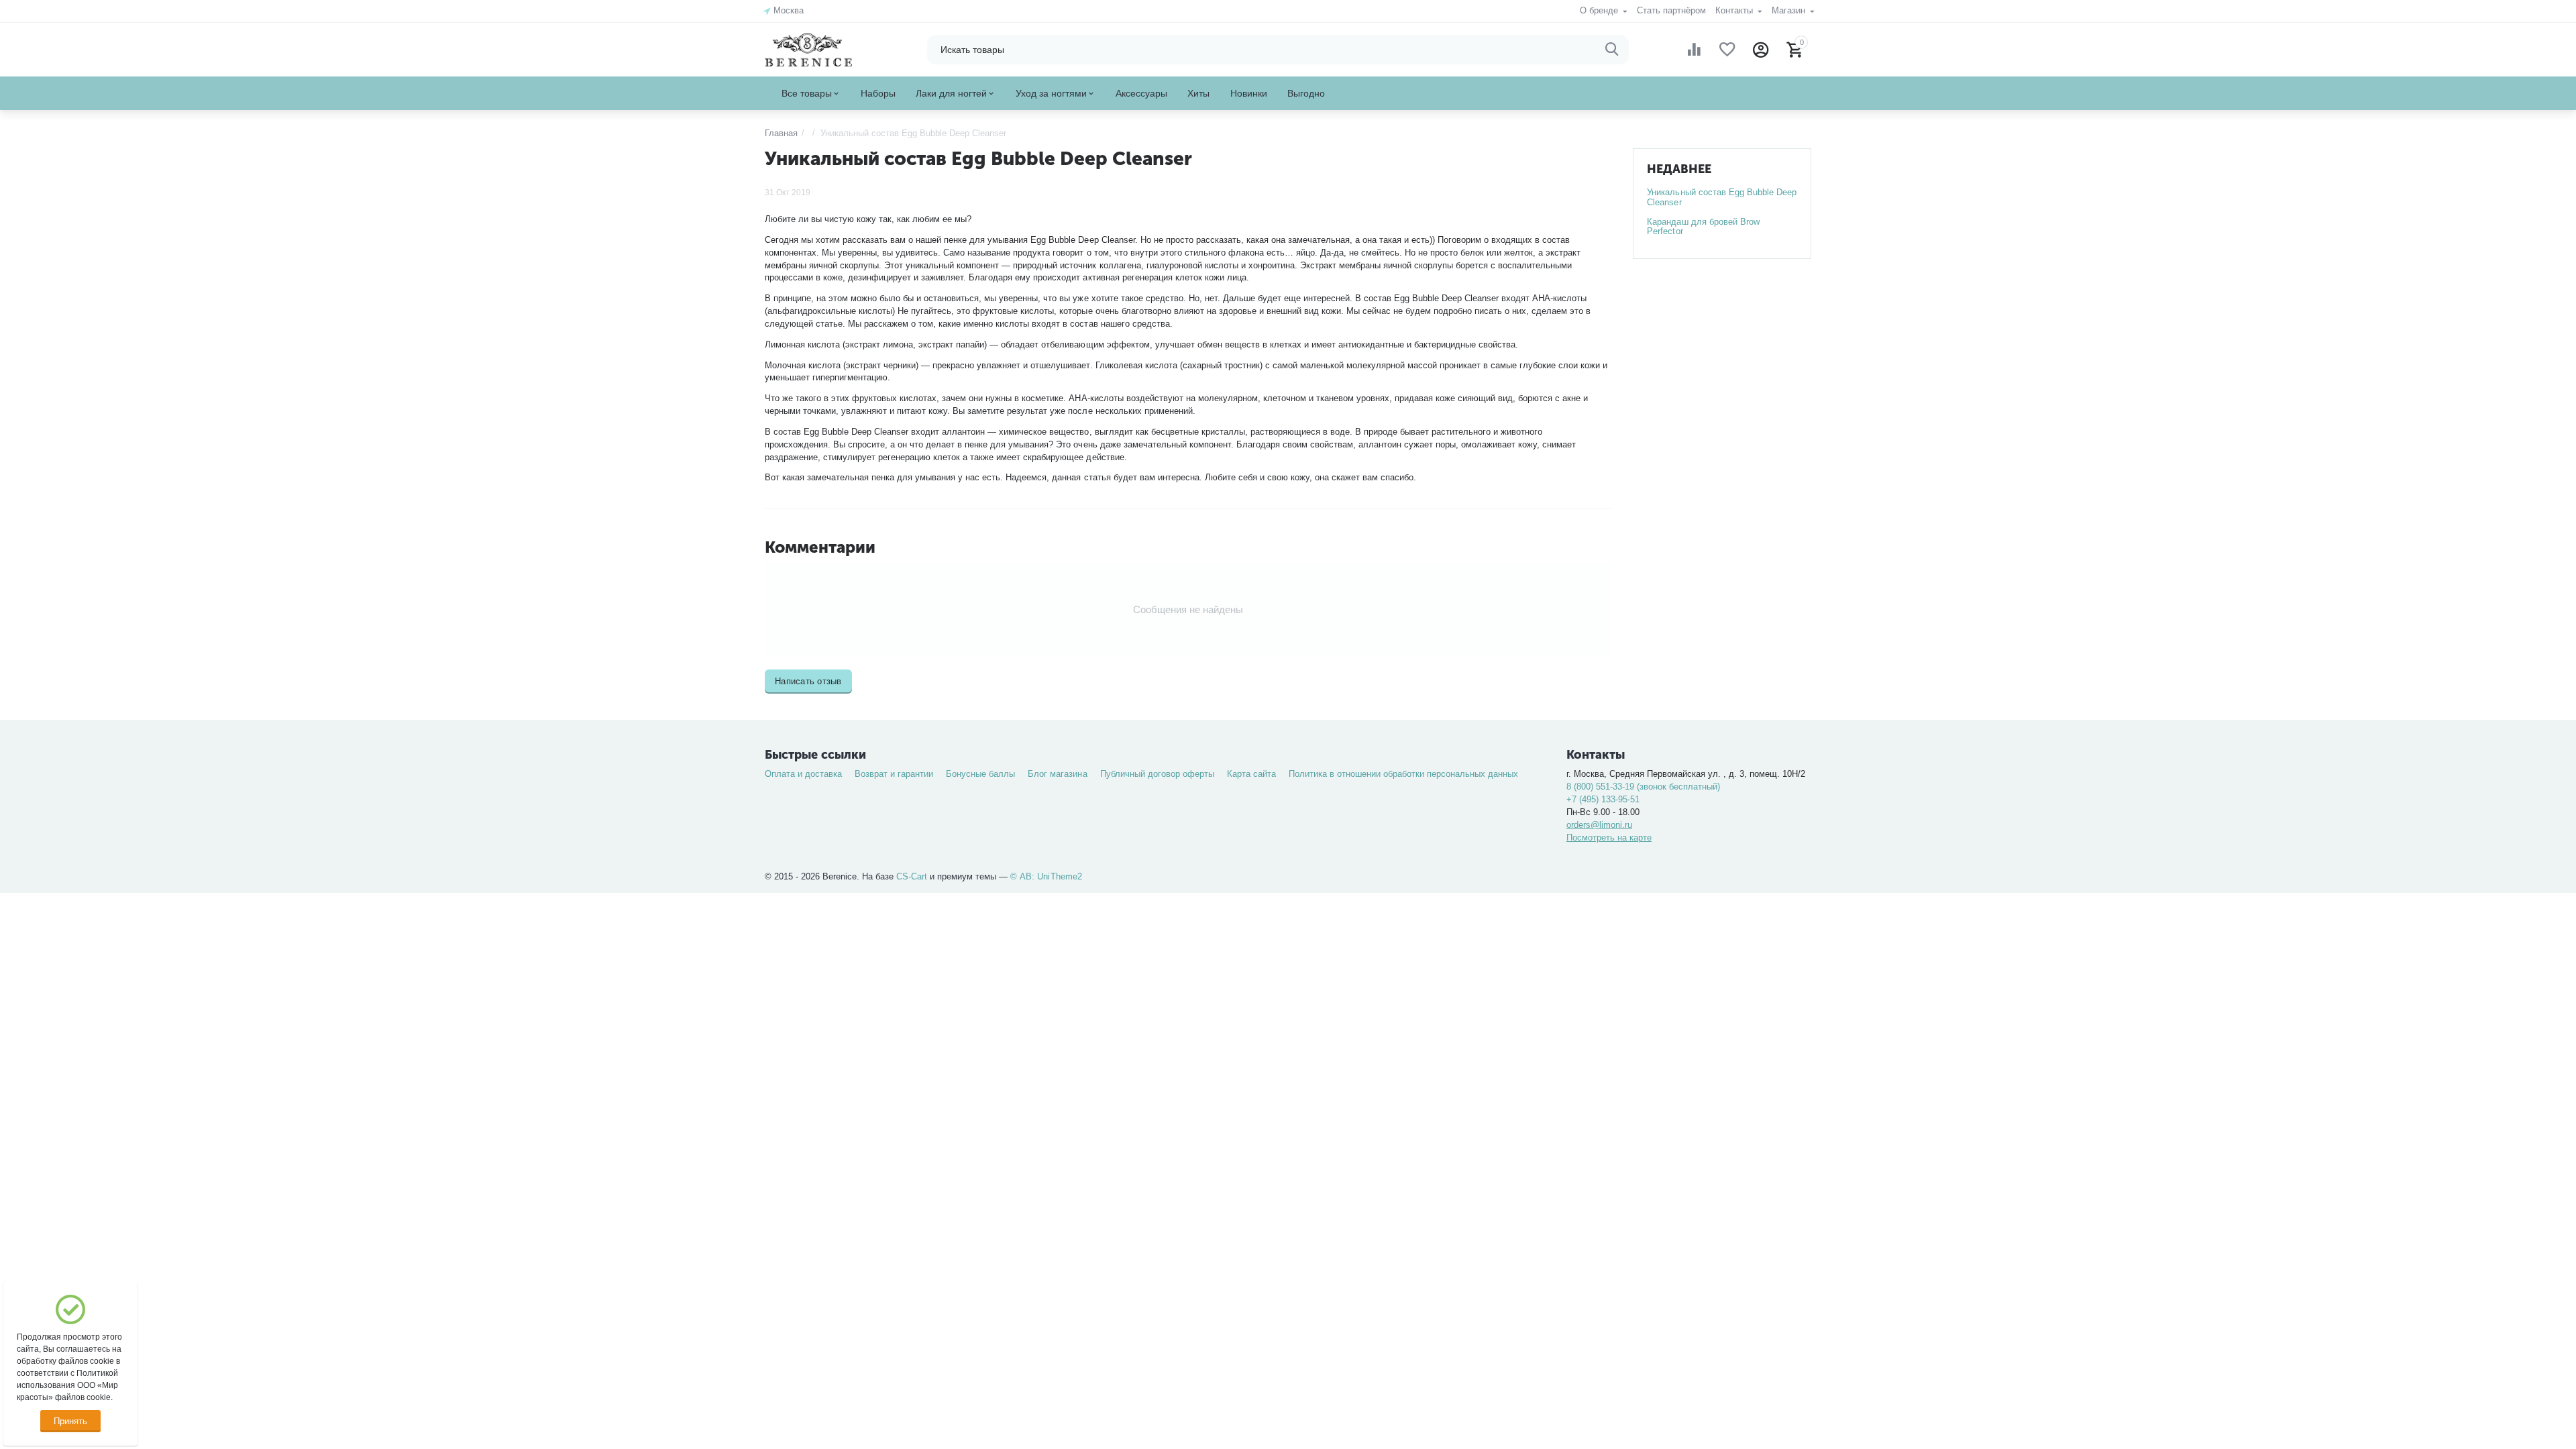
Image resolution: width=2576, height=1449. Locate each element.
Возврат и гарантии (894, 774)
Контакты (1735, 10)
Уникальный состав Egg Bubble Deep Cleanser (1721, 197)
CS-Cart (912, 876)
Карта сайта (1251, 774)
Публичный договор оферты (1157, 774)
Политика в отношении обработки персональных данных (1403, 774)
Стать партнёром (1671, 10)
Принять (70, 1421)
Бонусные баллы (980, 774)
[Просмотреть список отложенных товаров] (1727, 50)
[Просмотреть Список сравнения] (1694, 50)
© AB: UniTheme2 (1046, 876)
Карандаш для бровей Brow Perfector (1703, 227)
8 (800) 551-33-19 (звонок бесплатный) (1643, 787)
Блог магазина (1057, 774)
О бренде (1600, 10)
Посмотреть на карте (1609, 838)
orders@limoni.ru (1599, 825)
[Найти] (1612, 50)
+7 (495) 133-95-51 (1603, 799)
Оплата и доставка (803, 774)
